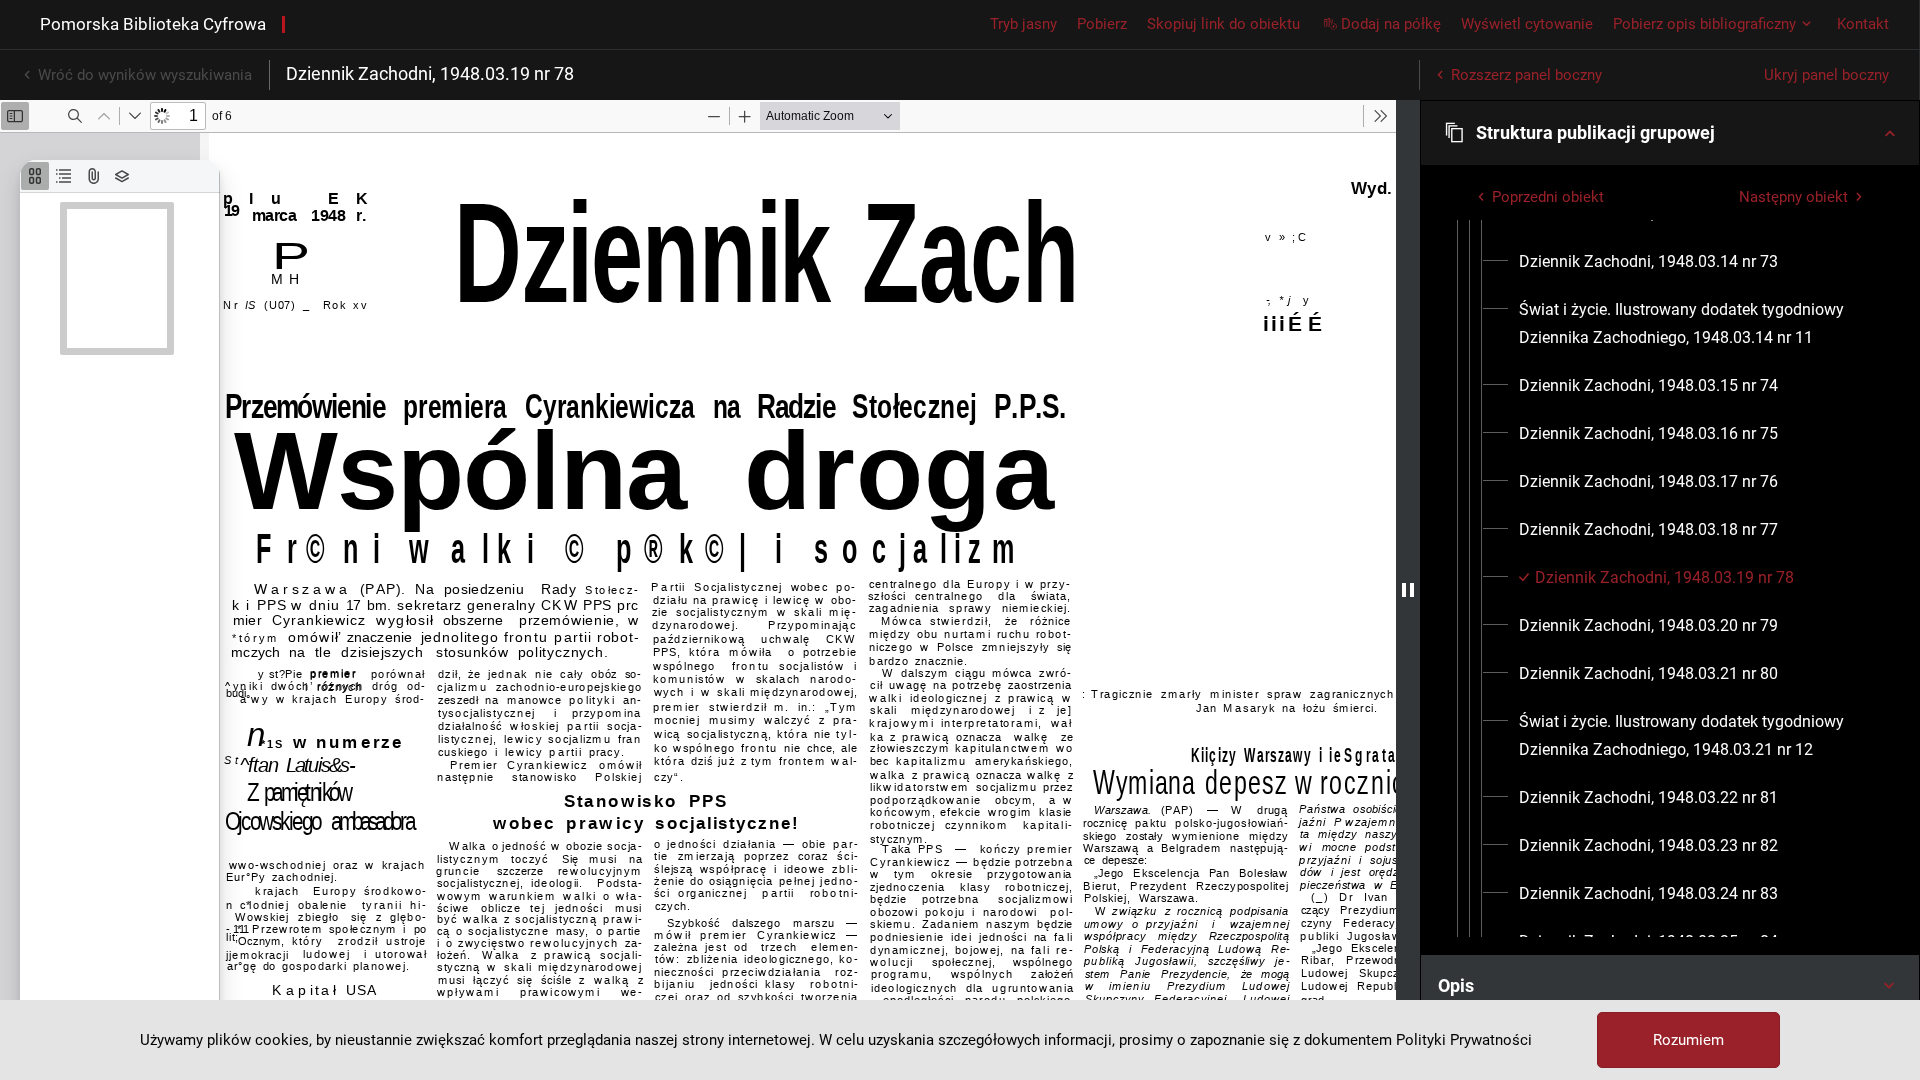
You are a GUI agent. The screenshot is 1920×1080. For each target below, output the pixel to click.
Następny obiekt (1793, 197)
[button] (1670, 133)
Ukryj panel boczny (1826, 75)
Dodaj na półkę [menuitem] (1391, 24)
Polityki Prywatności (1464, 1040)
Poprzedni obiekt (1548, 197)
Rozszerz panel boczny (1526, 75)
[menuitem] (1648, 262)
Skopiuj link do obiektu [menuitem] (1223, 24)
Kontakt (1863, 24)
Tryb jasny (1023, 24)
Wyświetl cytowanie (1527, 24)
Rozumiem (1688, 1040)
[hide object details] (1408, 590)
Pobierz (1102, 24)
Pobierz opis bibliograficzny (1704, 24)
